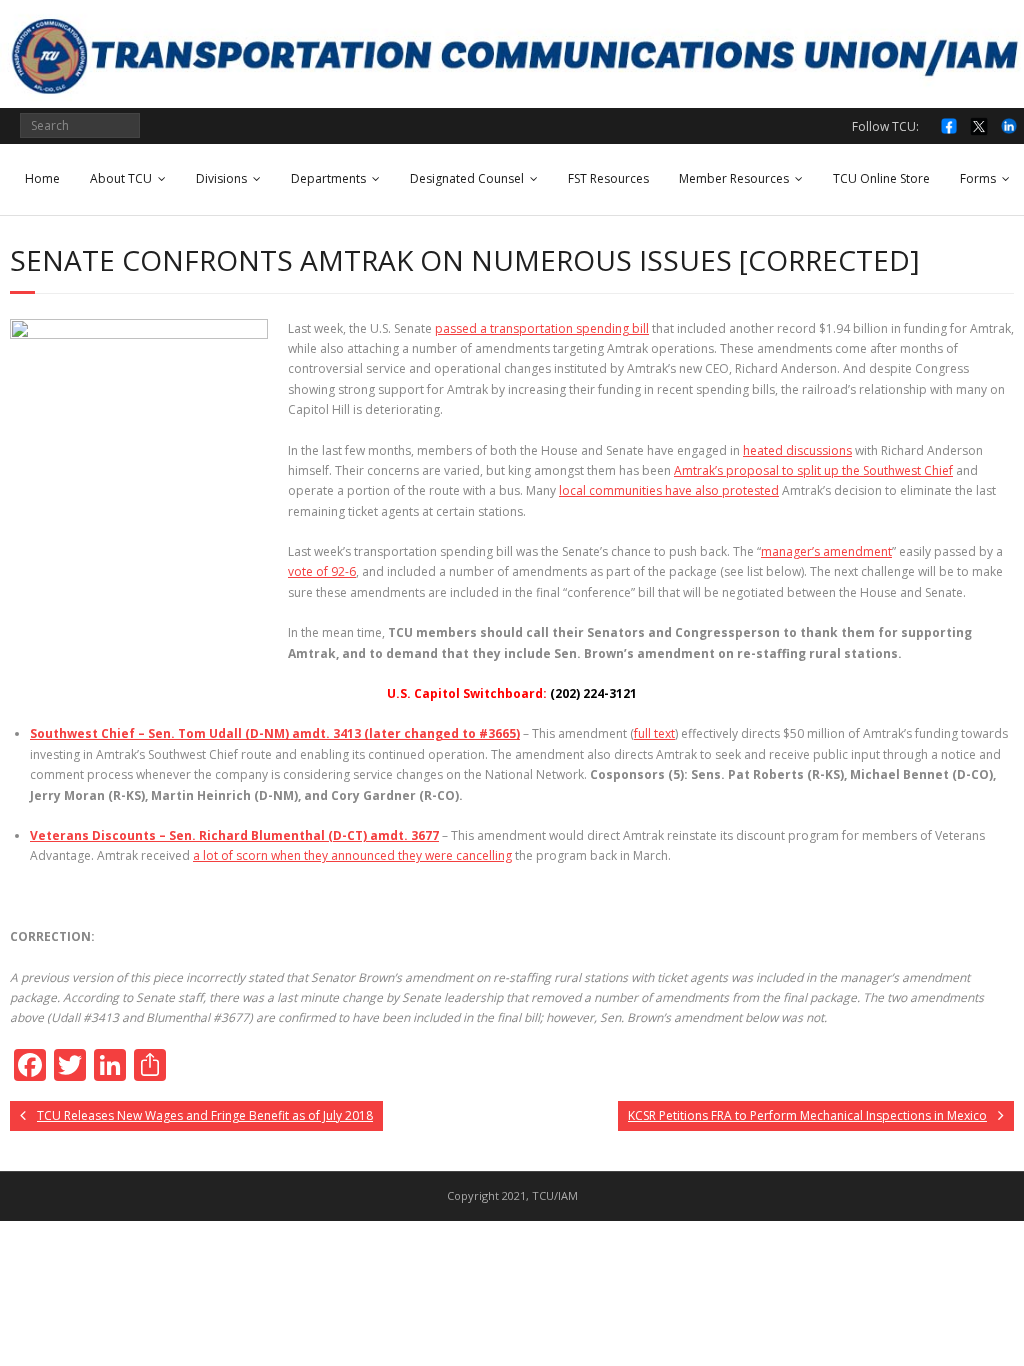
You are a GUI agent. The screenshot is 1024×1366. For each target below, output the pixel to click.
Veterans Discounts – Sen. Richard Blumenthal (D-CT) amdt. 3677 (234, 835)
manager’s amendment (826, 551)
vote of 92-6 (322, 571)
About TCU (121, 178)
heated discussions (797, 450)
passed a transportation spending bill (542, 328)
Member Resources (734, 178)
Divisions (221, 178)
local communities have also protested (669, 490)
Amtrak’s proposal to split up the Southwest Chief (813, 470)
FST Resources (608, 178)
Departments (328, 178)
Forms (978, 178)
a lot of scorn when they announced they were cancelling (352, 855)
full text (654, 733)
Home (42, 178)
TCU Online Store (881, 178)
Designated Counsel (467, 178)
